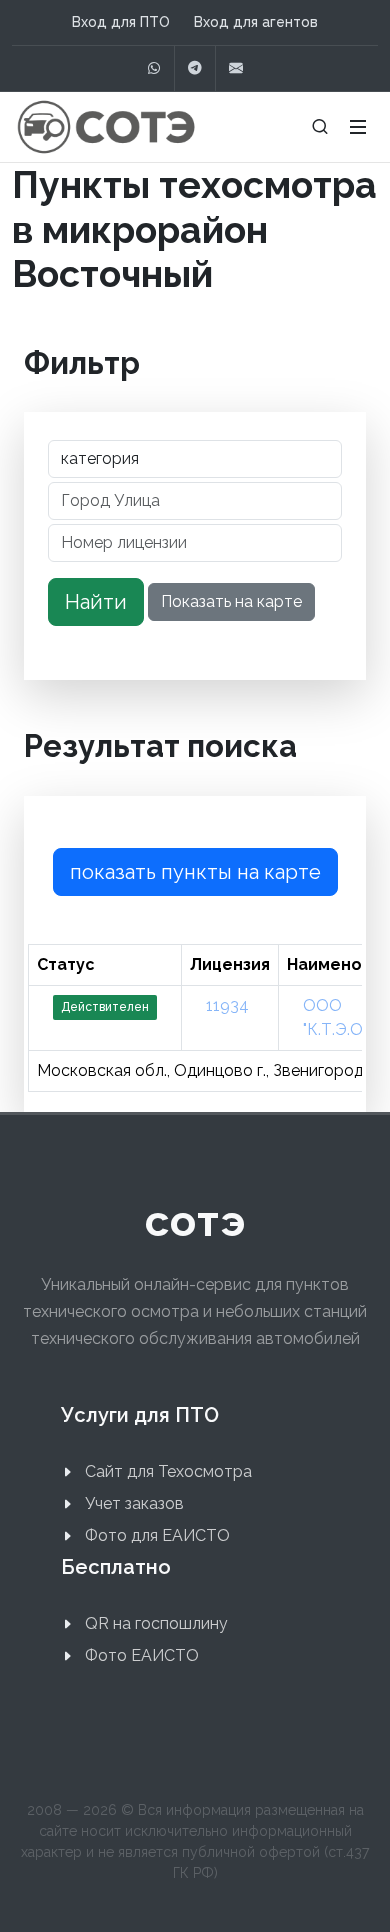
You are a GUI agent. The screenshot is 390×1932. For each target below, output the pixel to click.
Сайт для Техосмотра (168, 1471)
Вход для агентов (256, 22)
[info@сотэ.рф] (236, 68)
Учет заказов (134, 1503)
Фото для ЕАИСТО (157, 1535)
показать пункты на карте (195, 872)
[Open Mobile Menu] (358, 127)
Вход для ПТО (121, 22)
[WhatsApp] (154, 68)
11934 (227, 1005)
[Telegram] (195, 68)
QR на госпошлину (156, 1623)
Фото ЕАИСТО (142, 1655)
